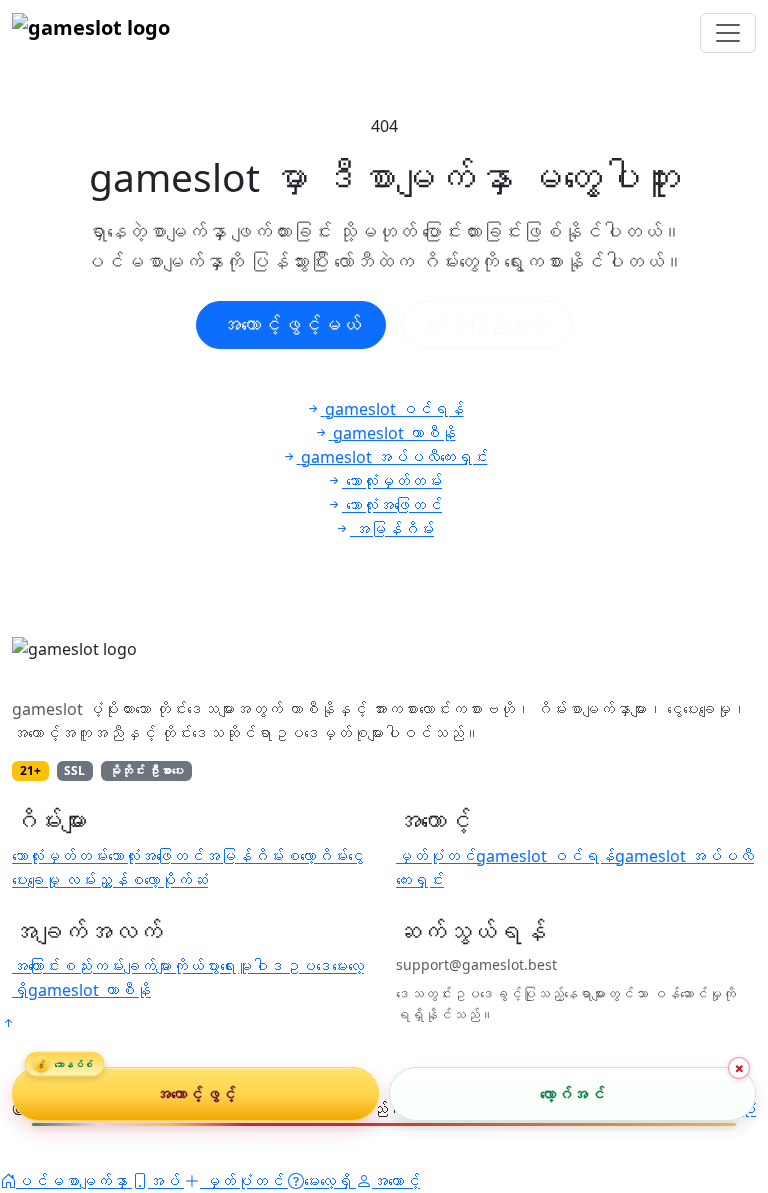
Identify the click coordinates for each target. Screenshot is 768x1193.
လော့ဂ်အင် (572, 1094)
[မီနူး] (728, 33)
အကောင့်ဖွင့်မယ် (291, 324)
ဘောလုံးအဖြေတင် (156, 856)
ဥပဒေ (308, 966)
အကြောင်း (36, 966)
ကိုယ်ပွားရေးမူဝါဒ (228, 966)
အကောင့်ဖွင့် (195, 1094)
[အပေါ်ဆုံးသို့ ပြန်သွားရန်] (8, 1023)
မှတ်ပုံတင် (436, 856)
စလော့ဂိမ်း (316, 856)
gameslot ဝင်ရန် (545, 856)
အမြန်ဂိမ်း (244, 856)
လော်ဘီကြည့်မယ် (487, 324)
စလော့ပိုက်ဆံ (168, 880)
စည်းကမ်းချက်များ (116, 966)
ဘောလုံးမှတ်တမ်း (60, 856)
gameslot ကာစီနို (89, 990)
